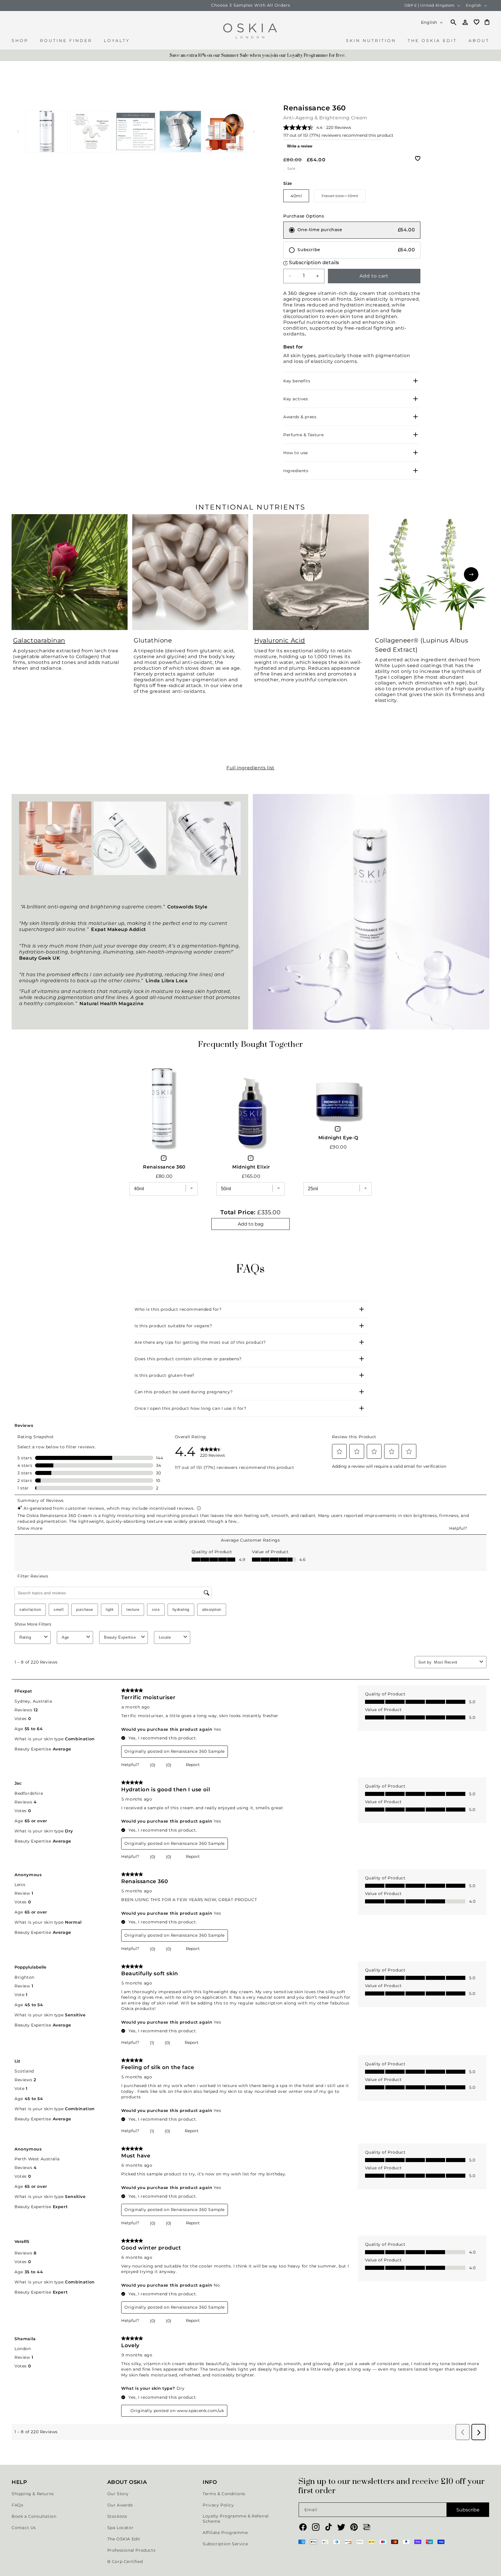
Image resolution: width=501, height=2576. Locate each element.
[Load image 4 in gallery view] (180, 132)
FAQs (17, 2505)
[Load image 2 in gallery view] (91, 132)
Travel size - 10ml (343, 198)
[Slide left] (18, 132)
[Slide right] (254, 132)
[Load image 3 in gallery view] (136, 132)
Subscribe (468, 2510)
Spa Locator (120, 2528)
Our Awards (120, 2505)
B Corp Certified (125, 2562)
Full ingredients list (251, 768)
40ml (296, 196)
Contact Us (24, 2528)
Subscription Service (225, 2544)
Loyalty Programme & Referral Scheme (236, 2519)
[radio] (352, 230)
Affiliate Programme (225, 2533)
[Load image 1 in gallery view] (47, 132)
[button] (20, 44)
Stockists (117, 2516)
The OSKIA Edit (124, 2539)
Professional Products (131, 2550)
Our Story (118, 2494)
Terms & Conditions (224, 2494)
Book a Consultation (34, 2516)
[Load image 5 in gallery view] (225, 132)
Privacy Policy (218, 2505)
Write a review (300, 146)
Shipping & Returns (33, 2494)
